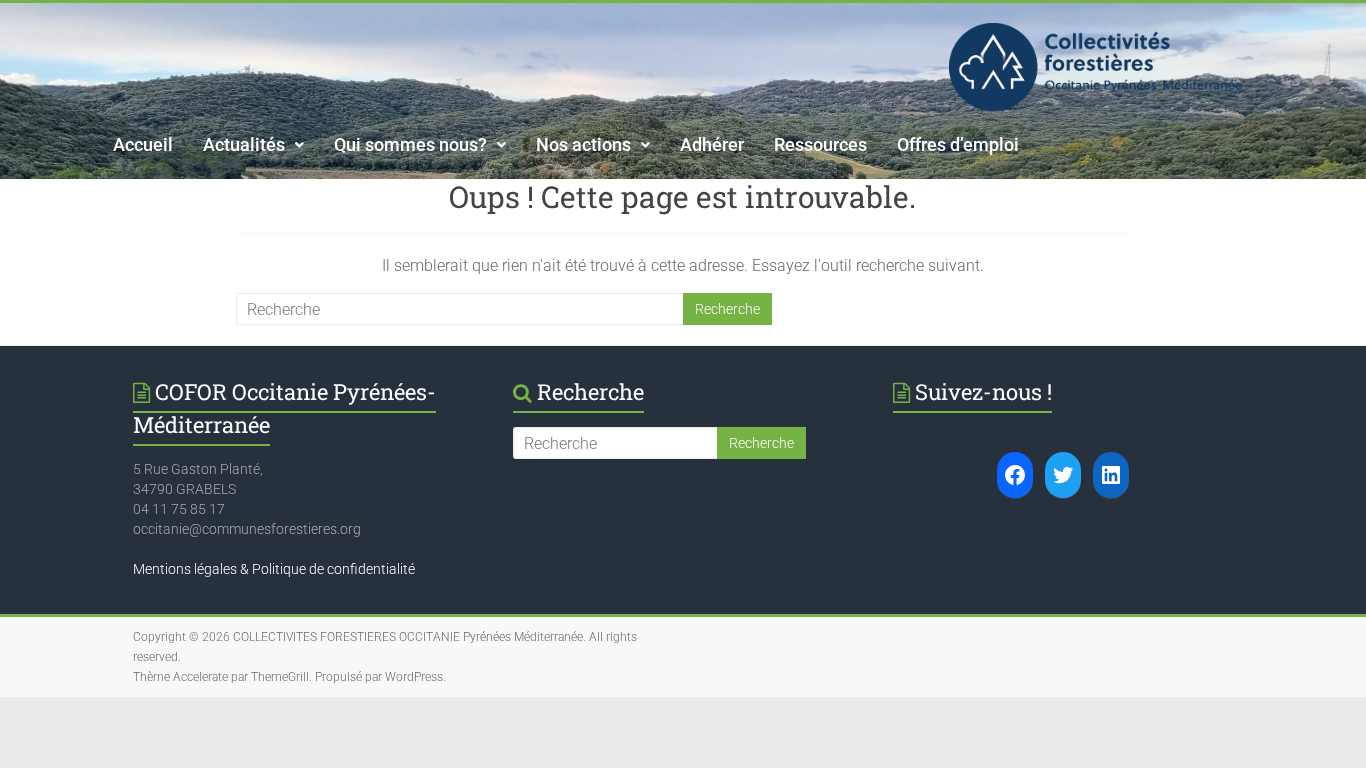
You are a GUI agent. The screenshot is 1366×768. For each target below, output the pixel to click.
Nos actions (583, 144)
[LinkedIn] (1111, 475)
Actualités (244, 144)
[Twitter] (1063, 475)
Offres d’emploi (958, 144)
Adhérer (712, 144)
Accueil (143, 144)
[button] (253, 145)
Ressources (820, 144)
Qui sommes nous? (410, 144)
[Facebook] (1015, 475)
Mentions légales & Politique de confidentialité (274, 569)
